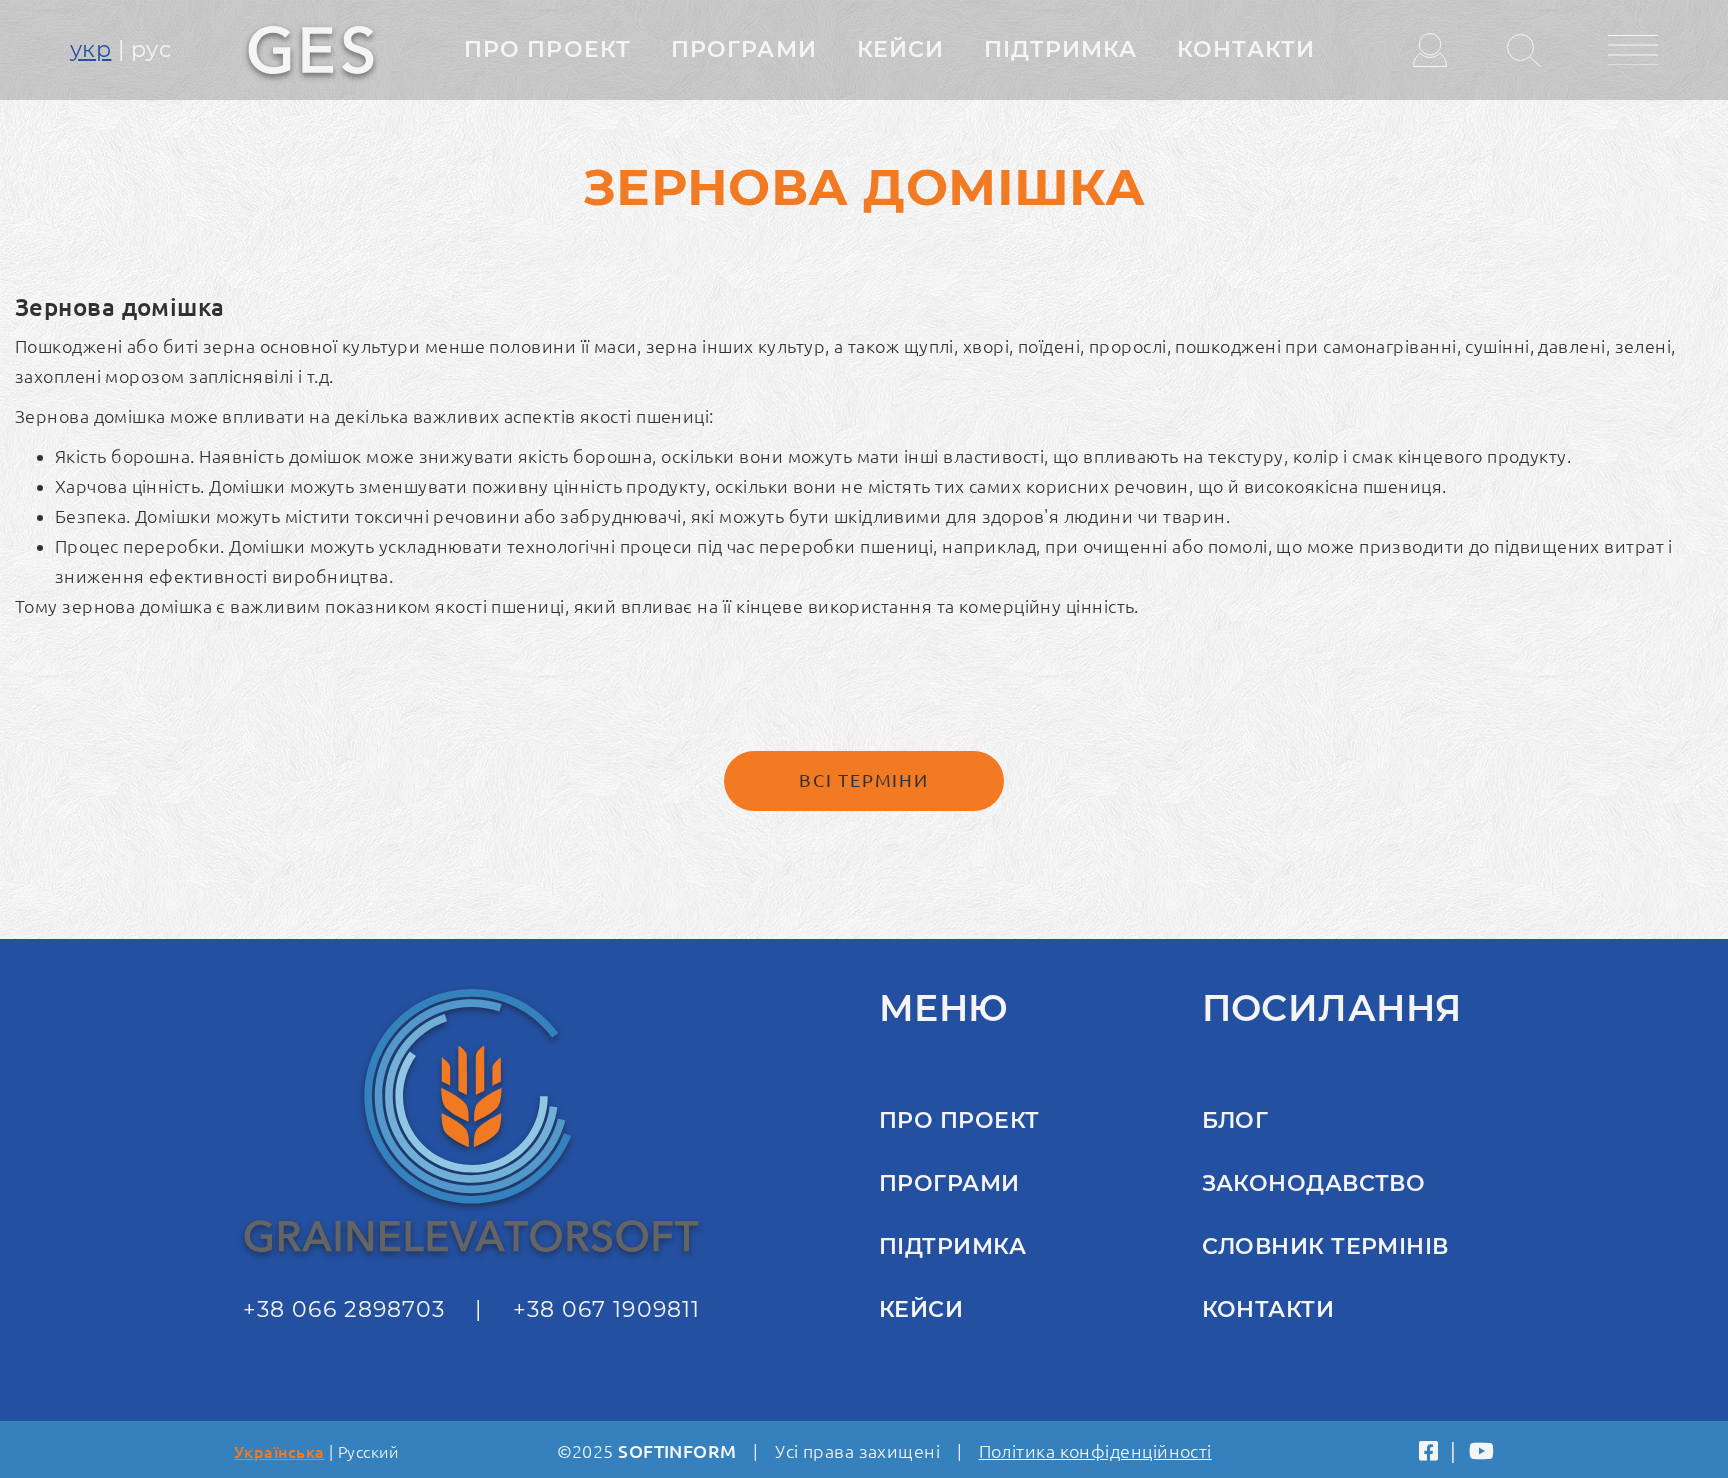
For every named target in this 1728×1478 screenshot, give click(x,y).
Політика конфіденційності (1095, 1451)
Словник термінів (1325, 1246)
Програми (744, 49)
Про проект (547, 49)
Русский (368, 1452)
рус (151, 49)
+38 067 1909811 (607, 1309)
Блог (1235, 1120)
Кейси (901, 49)
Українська (279, 1452)
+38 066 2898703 (344, 1309)
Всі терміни (864, 780)
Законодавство (1314, 1183)
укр (90, 49)
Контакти (1246, 49)
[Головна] (311, 48)
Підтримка (1060, 49)
